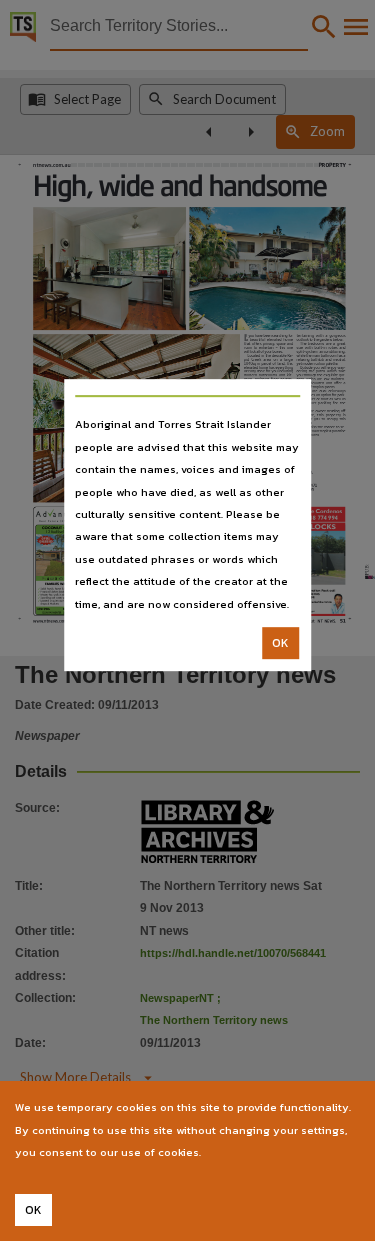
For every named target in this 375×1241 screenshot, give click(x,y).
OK (280, 643)
